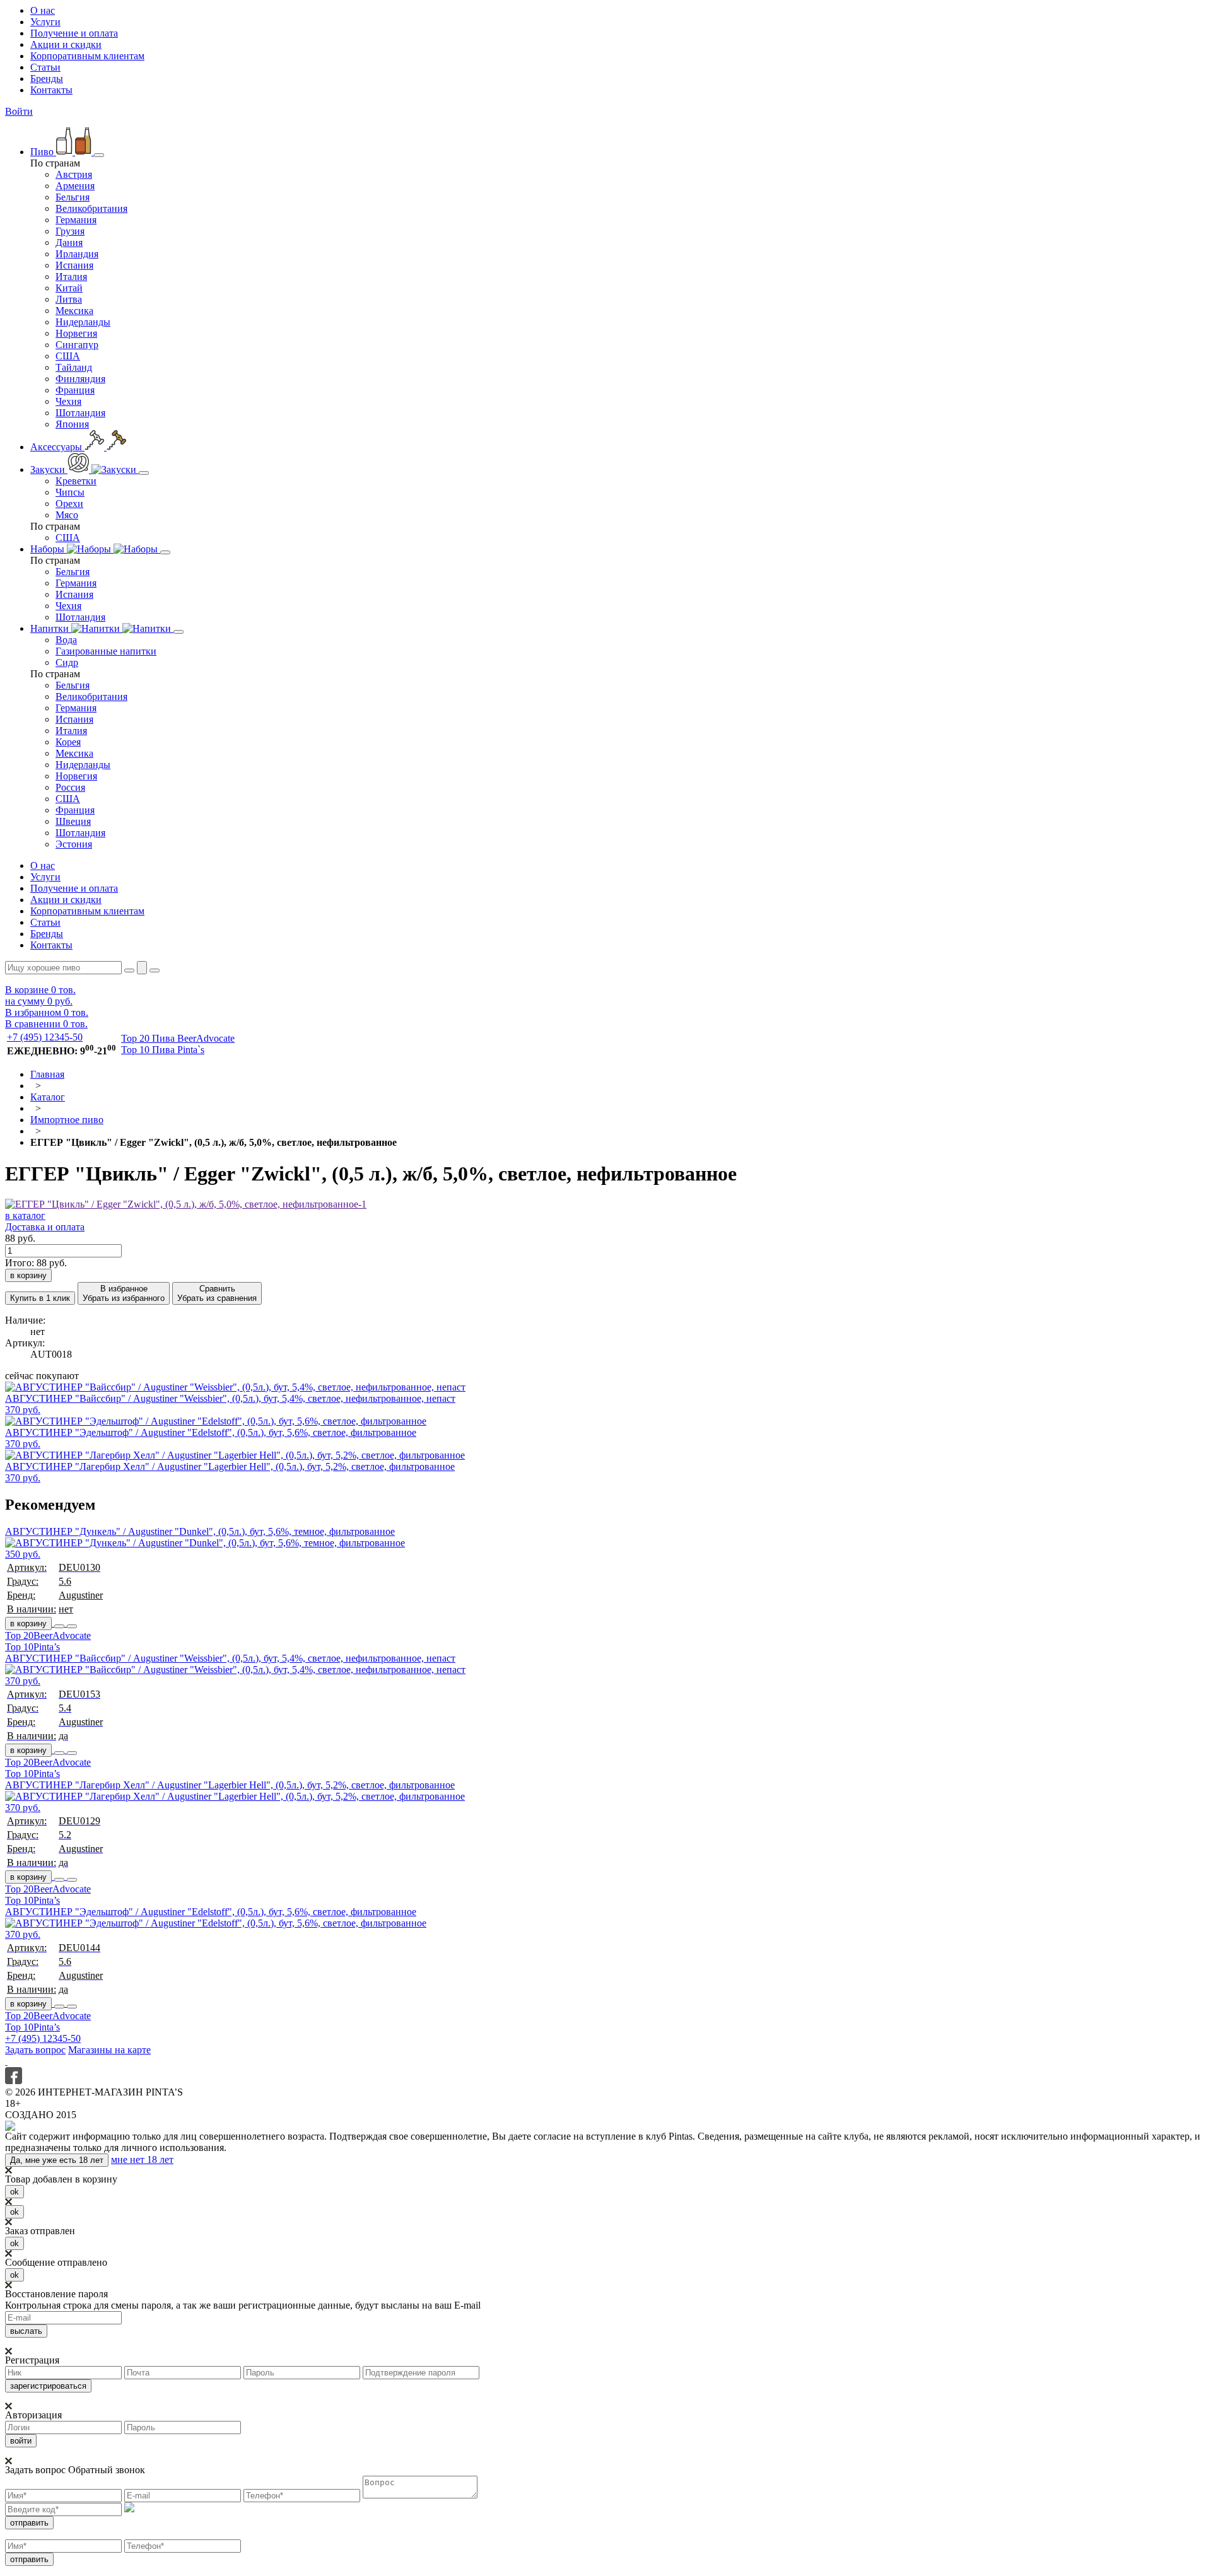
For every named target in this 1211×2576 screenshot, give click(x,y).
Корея (68, 742)
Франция (75, 390)
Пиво (43, 152)
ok (15, 2192)
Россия (70, 787)
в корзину (28, 1623)
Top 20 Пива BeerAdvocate (178, 1038)
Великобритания (91, 208)
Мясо (67, 515)
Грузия (70, 231)
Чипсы (70, 492)
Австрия (74, 174)
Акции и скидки (66, 44)
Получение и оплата (74, 33)
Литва (69, 299)
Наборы (49, 549)
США (68, 356)
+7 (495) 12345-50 (45, 1037)
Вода (66, 640)
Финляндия (80, 379)
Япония (72, 424)
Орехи (69, 504)
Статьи (45, 67)
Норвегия (76, 333)
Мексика (74, 311)
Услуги (45, 22)
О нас (43, 10)
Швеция (73, 821)
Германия (76, 220)
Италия (71, 277)
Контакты (51, 90)
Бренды (47, 79)
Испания (74, 265)
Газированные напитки (106, 651)
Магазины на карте (109, 2050)
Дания (69, 242)
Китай (69, 288)
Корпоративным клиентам (87, 56)
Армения (75, 186)
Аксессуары (57, 447)
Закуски (49, 469)
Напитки (51, 628)
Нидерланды (83, 322)
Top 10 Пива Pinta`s (163, 1050)
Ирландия (77, 254)
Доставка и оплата (45, 1227)
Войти (19, 111)
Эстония (74, 844)
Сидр (67, 662)
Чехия (68, 401)
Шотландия (80, 413)
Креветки (76, 481)
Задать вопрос (35, 2050)
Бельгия (73, 197)
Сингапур (77, 345)
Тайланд (74, 367)
